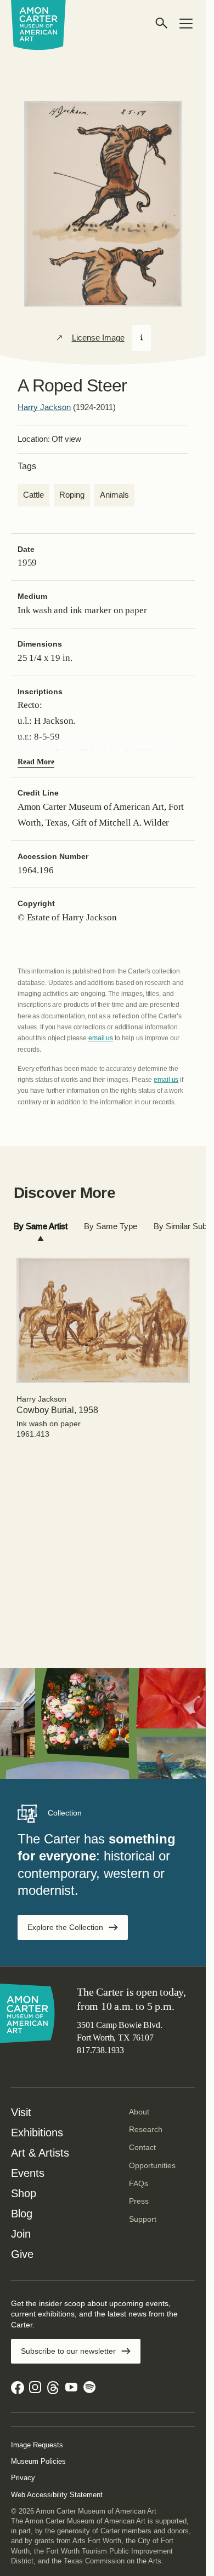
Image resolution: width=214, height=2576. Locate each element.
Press (139, 2201)
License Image (98, 338)
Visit (21, 2112)
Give (22, 2254)
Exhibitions (37, 2133)
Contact (142, 2147)
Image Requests (37, 2445)
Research (146, 2129)
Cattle (33, 495)
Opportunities (152, 2165)
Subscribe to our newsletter (68, 2351)
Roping (72, 495)
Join (21, 2234)
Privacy (23, 2478)
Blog (22, 2214)
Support (143, 2219)
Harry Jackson (44, 407)
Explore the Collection (65, 1927)
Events (28, 2173)
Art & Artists (40, 2153)
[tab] (41, 1227)
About (139, 2112)
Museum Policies (38, 2461)
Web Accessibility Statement (57, 2495)
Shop (24, 2193)
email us (101, 1038)
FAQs (139, 2183)
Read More (36, 762)
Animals (114, 495)
